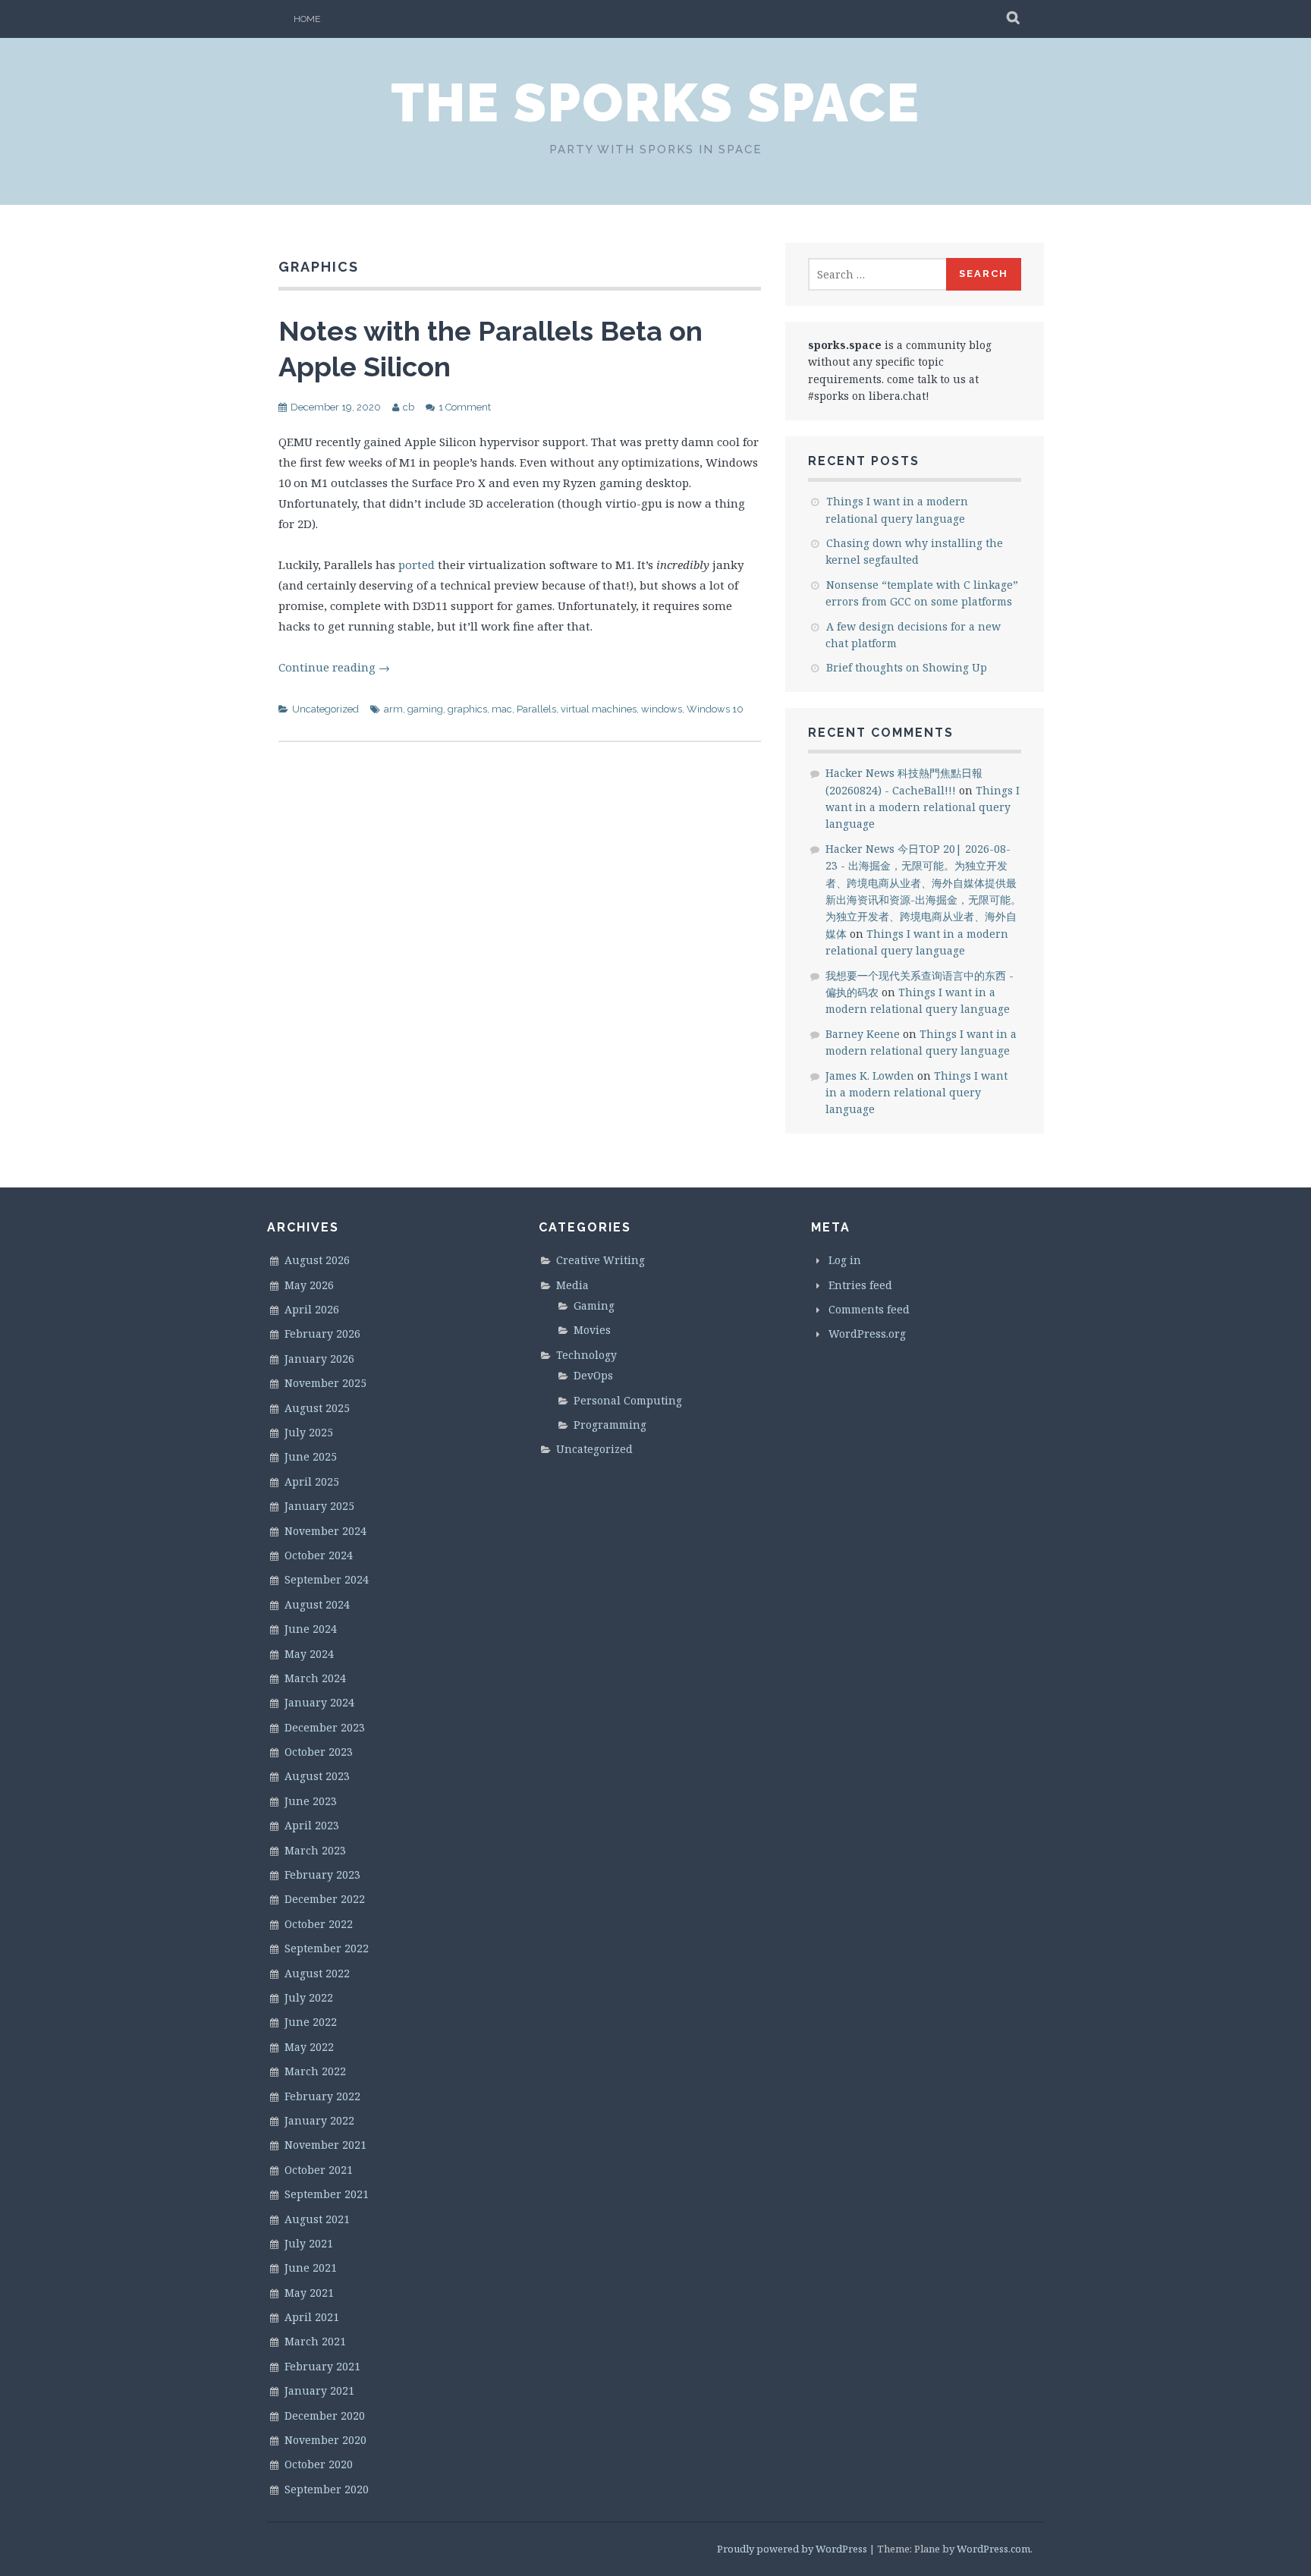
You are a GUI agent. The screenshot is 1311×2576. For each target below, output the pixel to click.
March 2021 (315, 2341)
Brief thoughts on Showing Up (907, 667)
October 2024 (319, 1555)
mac (502, 709)
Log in (845, 1260)
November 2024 (325, 1531)
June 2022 (311, 2022)
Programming (610, 1425)
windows (662, 709)
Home (307, 19)
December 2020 (325, 2416)
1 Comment (465, 407)
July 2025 (309, 1432)
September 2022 (327, 1948)
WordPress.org (867, 1334)
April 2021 (312, 2317)
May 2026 (309, 1285)
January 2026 (319, 1359)
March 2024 (315, 1678)
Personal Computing (628, 1400)
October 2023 (319, 1752)
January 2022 (319, 2120)
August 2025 (317, 1408)
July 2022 (309, 1997)
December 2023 (325, 1727)
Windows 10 (715, 709)
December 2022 (325, 1899)
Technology (586, 1355)
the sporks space (655, 102)
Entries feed (860, 1285)
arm (393, 709)
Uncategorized (325, 709)
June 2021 (311, 2268)
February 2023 (322, 1875)
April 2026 (312, 1309)
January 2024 (319, 1702)
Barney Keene (863, 1034)
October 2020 (319, 2464)
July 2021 (309, 2243)
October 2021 (319, 2170)
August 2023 (317, 1776)
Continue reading (334, 667)
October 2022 (319, 1924)
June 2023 (311, 1801)
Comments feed (869, 1309)
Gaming (594, 1305)
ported (417, 565)
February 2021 (322, 2366)
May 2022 (309, 2047)
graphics (467, 709)
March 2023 (315, 1850)
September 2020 (327, 2489)
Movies (592, 1330)
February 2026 (322, 1334)
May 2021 (309, 2293)
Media (572, 1285)
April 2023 (312, 1825)
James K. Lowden (870, 1076)
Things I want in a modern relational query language (923, 807)
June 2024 (311, 1629)
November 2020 (325, 2440)
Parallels (536, 709)
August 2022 (317, 1973)
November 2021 (325, 2145)
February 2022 (322, 2096)
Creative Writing (600, 1260)
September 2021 (327, 2194)
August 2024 (317, 1604)
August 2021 (317, 2219)
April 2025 (312, 1481)
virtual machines (599, 709)
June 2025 (311, 1456)
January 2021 (319, 2390)
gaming (425, 709)
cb (409, 407)
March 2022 (315, 2071)
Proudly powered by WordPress (792, 2549)
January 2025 (319, 1506)
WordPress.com (993, 2549)
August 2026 (317, 1260)
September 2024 (327, 1579)
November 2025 (325, 1383)
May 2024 (309, 1654)
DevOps (593, 1375)
